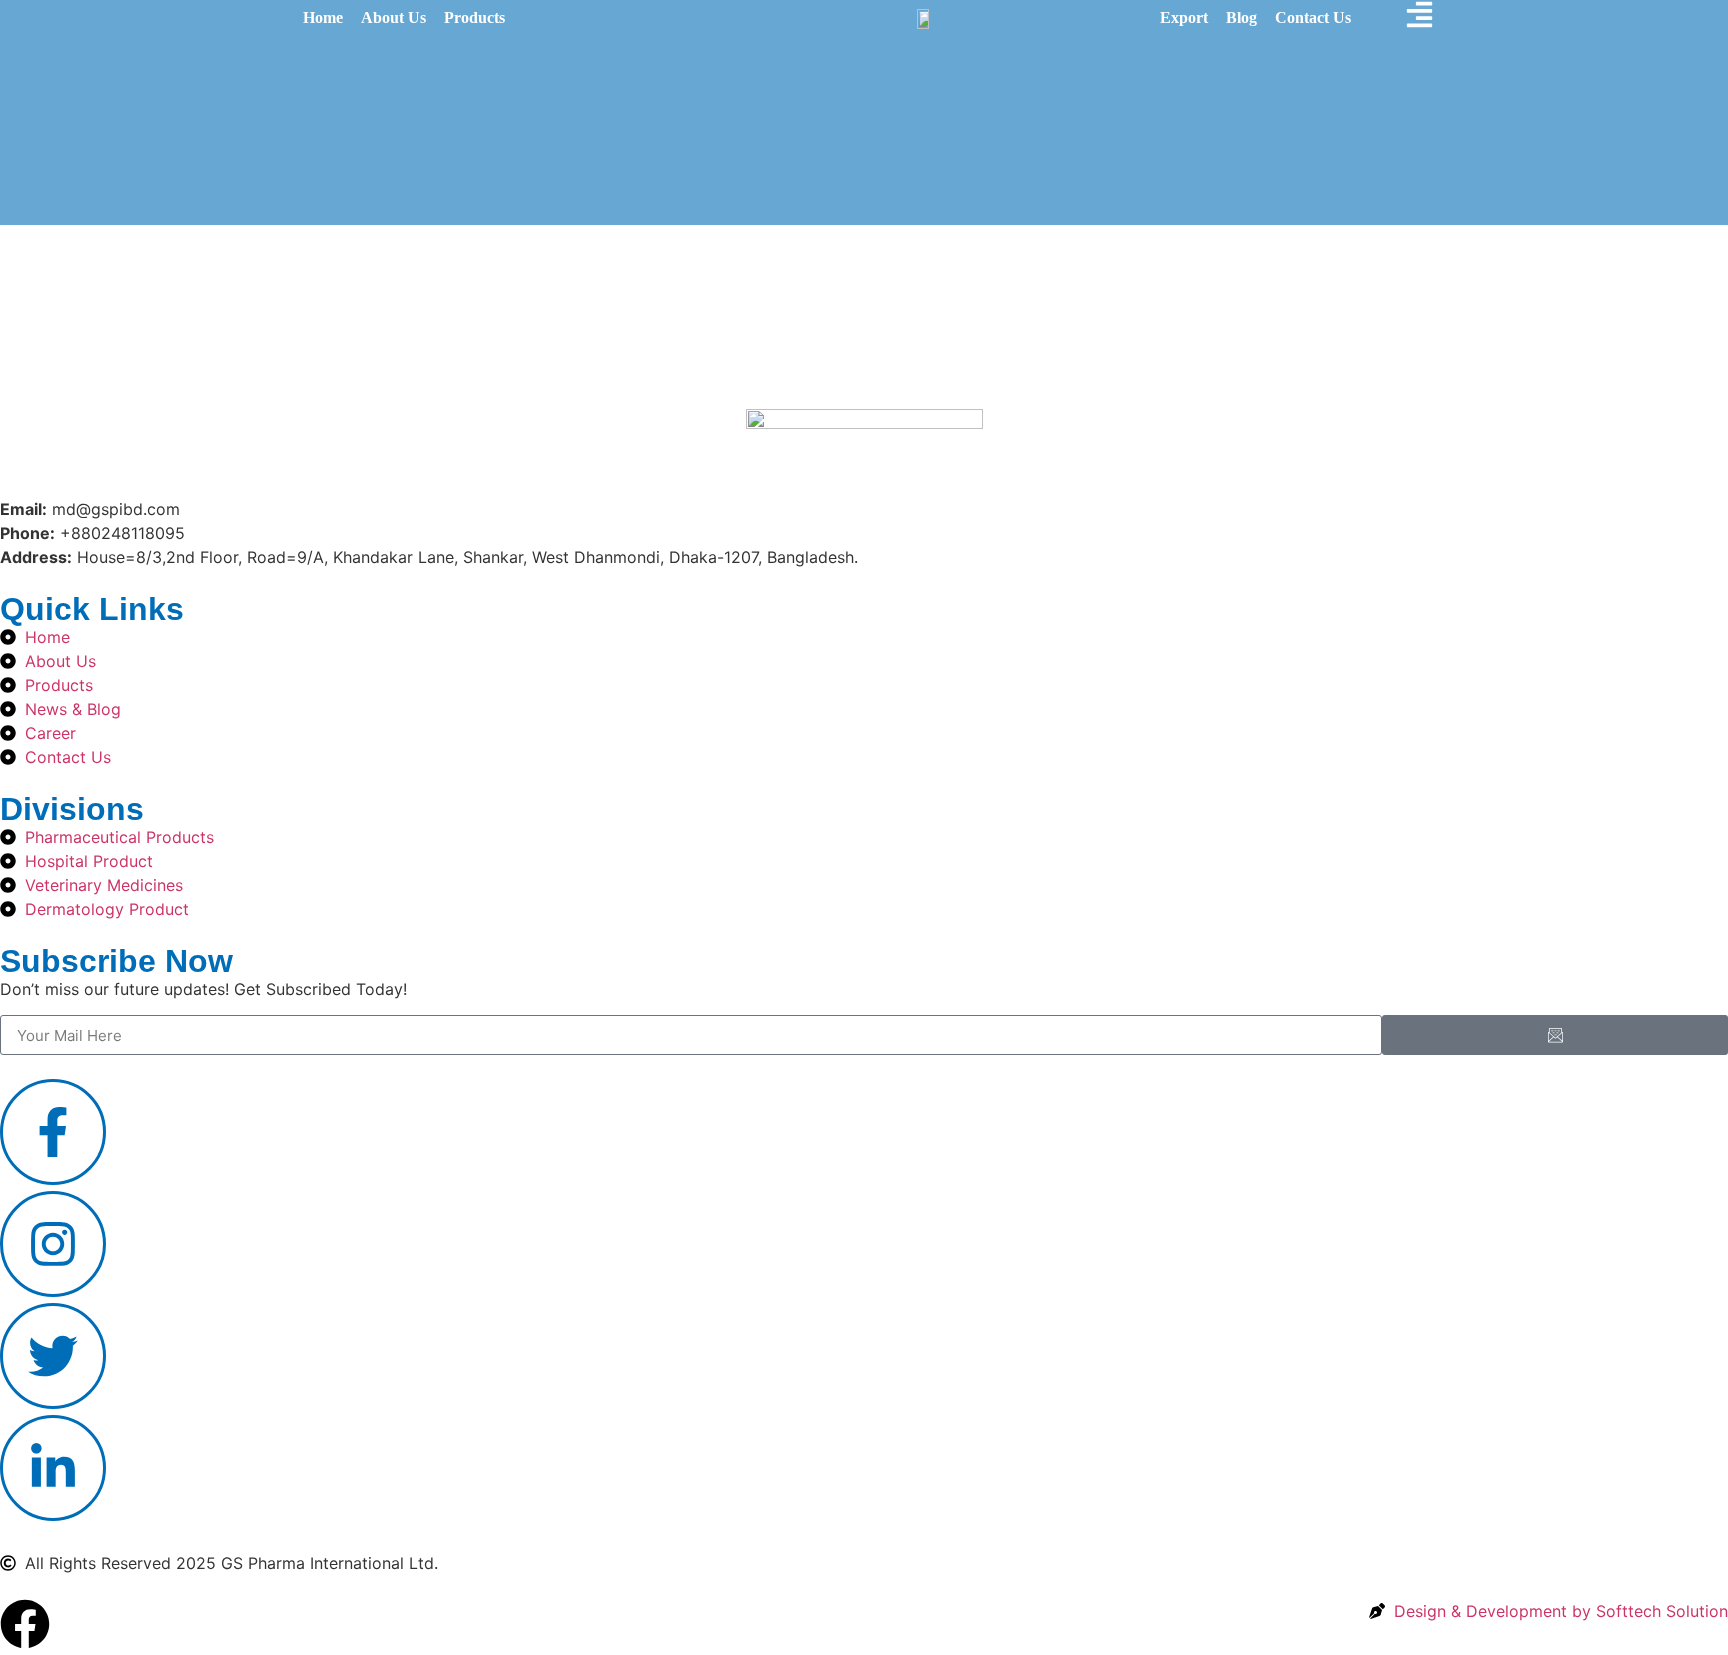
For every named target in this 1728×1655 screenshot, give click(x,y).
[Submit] (1555, 1035)
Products (474, 17)
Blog (1241, 17)
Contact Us (1313, 17)
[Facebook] (25, 1624)
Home (323, 17)
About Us (393, 17)
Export (1184, 17)
